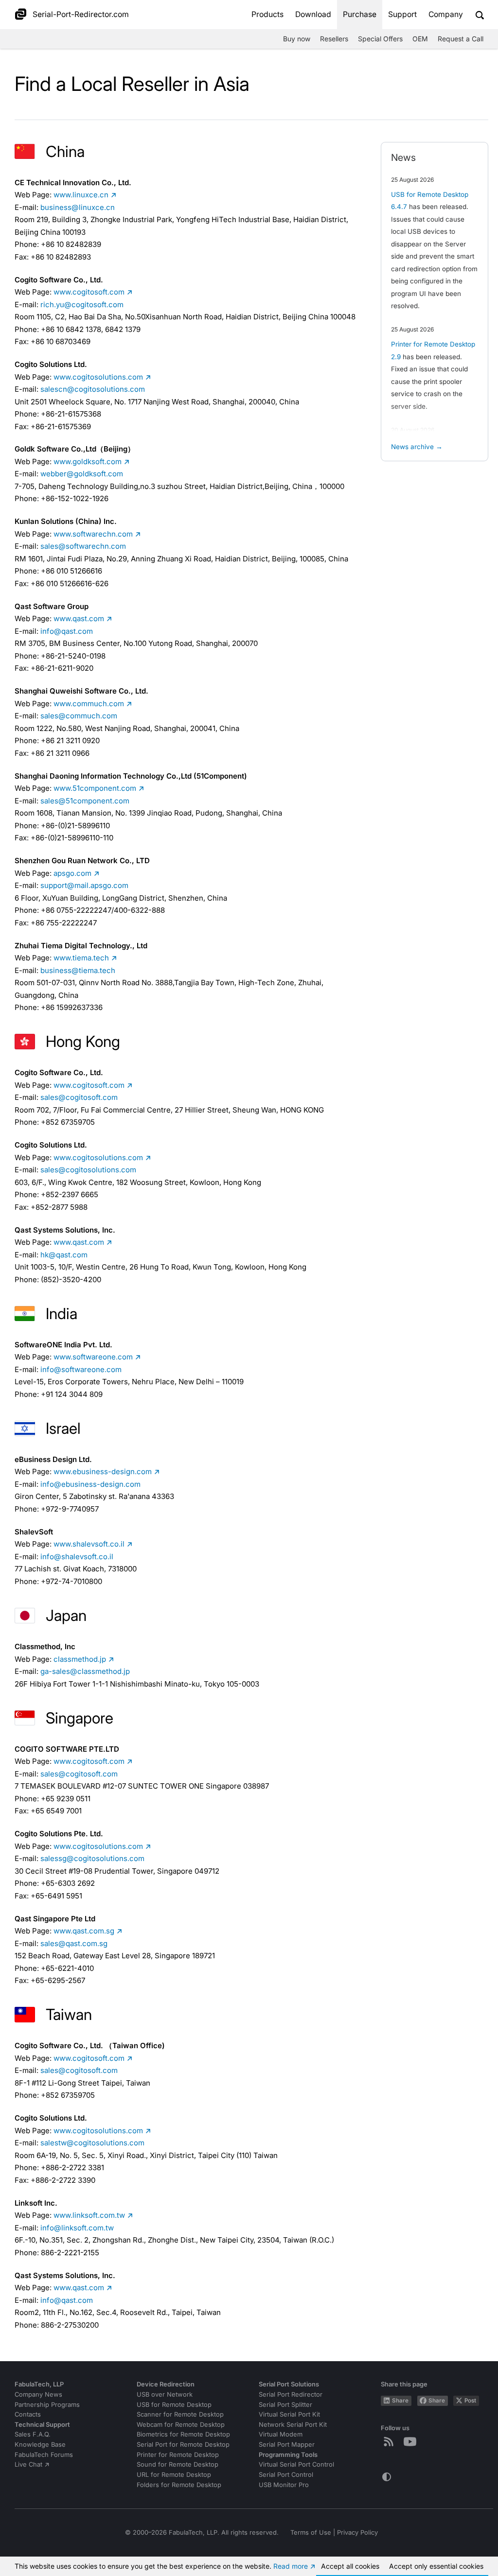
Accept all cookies (350, 2566)
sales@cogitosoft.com (79, 1097)
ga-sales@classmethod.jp (85, 1671)
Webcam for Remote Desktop (181, 2425)
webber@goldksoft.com (82, 474)
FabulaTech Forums (44, 2455)
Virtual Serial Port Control (296, 2464)
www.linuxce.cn (81, 195)
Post (470, 2401)
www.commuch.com (89, 704)
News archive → (417, 447)
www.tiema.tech (81, 958)
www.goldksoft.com (88, 461)
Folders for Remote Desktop (179, 2485)
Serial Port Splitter (285, 2405)
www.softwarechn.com (93, 534)
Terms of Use (311, 2532)
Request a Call (461, 39)
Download (313, 14)
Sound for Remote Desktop (178, 2464)
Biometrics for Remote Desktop (183, 2434)
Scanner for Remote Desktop (180, 2414)
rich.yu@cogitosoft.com (82, 305)
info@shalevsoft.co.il (77, 1557)
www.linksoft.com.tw (89, 2215)
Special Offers (380, 39)
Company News (38, 2394)
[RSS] (391, 2441)
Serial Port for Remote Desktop (183, 2445)
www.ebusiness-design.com (103, 1471)
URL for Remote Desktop (174, 2475)
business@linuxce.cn (78, 207)
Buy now (297, 39)
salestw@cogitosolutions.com (92, 2143)
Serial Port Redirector (291, 2394)
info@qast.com (67, 631)
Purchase (360, 14)
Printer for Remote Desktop (178, 2455)
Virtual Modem (281, 2434)
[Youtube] (412, 2441)
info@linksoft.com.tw (77, 2228)
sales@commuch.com (79, 716)
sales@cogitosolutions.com (88, 1170)
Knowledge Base (40, 2445)
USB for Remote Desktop (174, 2405)
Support (402, 14)
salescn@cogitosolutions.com (93, 389)
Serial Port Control (286, 2475)
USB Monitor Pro (284, 2485)
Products (267, 14)
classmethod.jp (80, 1659)
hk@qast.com (64, 1255)
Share (400, 2401)
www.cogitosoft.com (89, 292)
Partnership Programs (47, 2405)
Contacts (28, 2414)
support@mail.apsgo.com (84, 885)
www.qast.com (79, 618)
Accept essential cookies (436, 2566)
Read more (291, 2566)
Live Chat (28, 2464)
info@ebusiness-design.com (90, 1484)
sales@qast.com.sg (74, 1943)
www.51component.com (95, 788)
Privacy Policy (357, 2532)
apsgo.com (72, 873)
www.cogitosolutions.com (98, 377)
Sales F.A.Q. (33, 2434)
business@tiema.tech (78, 970)
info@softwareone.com (81, 1369)
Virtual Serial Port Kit (289, 2414)
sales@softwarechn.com (83, 546)
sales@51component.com (85, 801)
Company (446, 14)
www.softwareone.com (93, 1357)
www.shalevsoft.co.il (89, 1544)
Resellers (334, 39)
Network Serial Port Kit (293, 2425)
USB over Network (165, 2394)
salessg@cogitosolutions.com (92, 1858)
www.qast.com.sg (84, 1931)
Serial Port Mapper (287, 2445)
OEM (420, 39)
